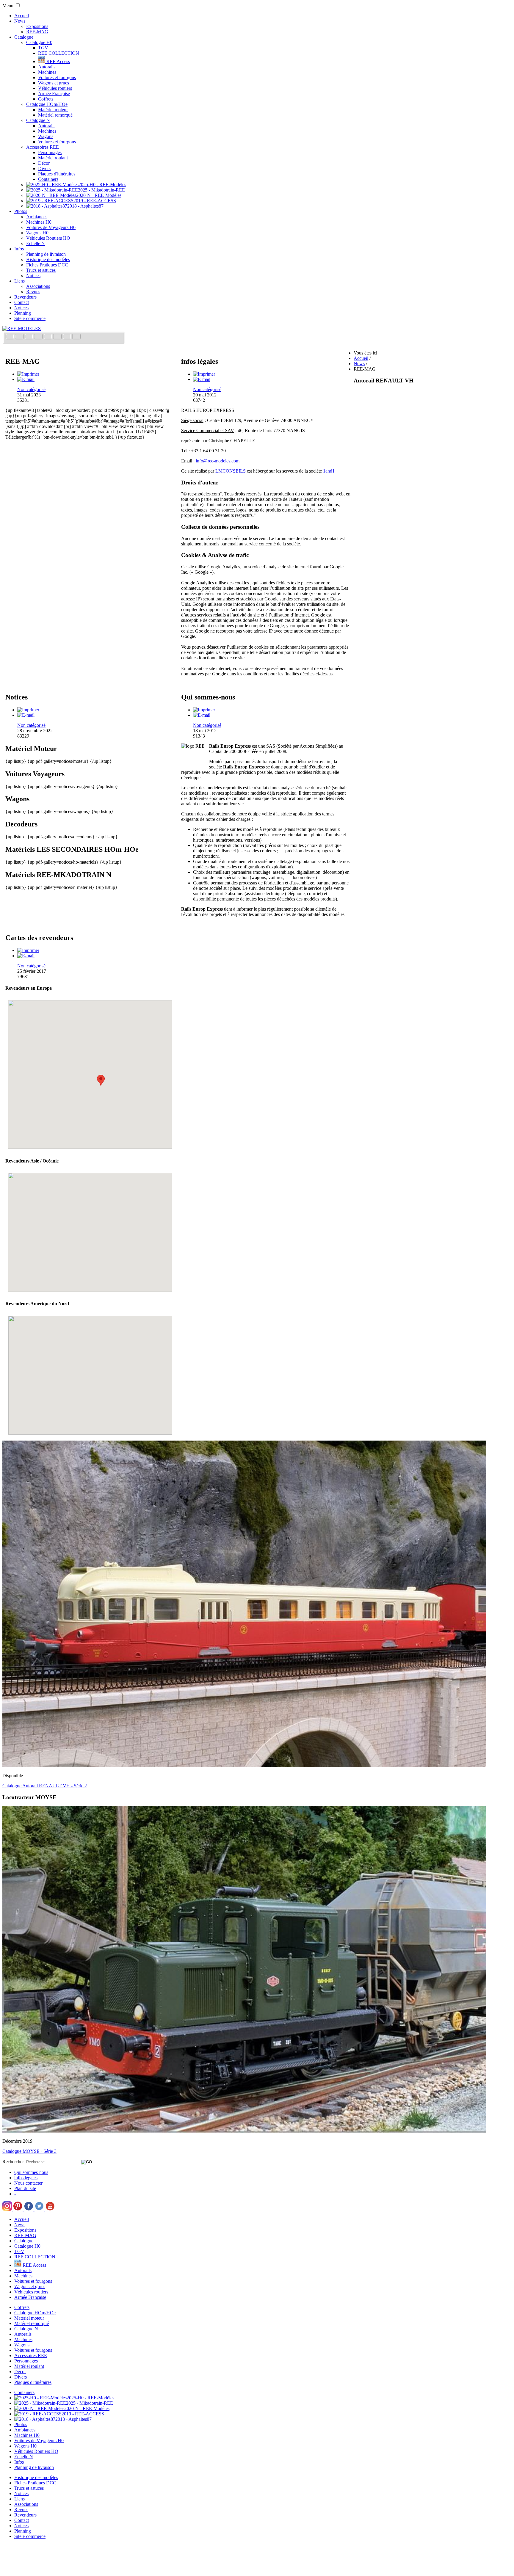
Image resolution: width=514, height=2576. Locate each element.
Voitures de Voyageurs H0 (51, 227)
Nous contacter (28, 2183)
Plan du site (25, 2188)
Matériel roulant (53, 158)
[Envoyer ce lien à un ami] (26, 379)
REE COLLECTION (59, 53)
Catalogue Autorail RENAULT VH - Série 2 (45, 1786)
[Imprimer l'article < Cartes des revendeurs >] (28, 950)
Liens (19, 281)
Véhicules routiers (55, 88)
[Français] (10, 337)
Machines (47, 72)
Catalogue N (38, 120)
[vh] (244, 1765)
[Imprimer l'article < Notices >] (28, 710)
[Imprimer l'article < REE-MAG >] (28, 374)
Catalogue (24, 37)
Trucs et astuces (41, 270)
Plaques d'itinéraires (57, 174)
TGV (43, 48)
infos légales (26, 2178)
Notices (33, 276)
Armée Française (54, 94)
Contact (22, 302)
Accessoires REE (43, 147)
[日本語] (76, 337)
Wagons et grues (54, 83)
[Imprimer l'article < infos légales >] (204, 374)
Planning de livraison (46, 254)
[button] (70, 1087)
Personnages (50, 152)
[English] (20, 337)
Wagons (46, 136)
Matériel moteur (53, 110)
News (20, 21)
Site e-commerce (30, 318)
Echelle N (36, 243)
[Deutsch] (29, 337)
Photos (21, 211)
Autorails (47, 67)
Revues (33, 292)
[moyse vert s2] (244, 2131)
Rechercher (13, 2162)
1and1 (329, 471)
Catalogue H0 (39, 42)
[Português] (58, 337)
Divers (44, 168)
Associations (38, 286)
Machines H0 (39, 222)
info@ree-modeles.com (218, 461)
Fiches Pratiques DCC (47, 265)
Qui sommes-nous (31, 2172)
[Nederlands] (68, 337)
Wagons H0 (37, 233)
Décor (44, 163)
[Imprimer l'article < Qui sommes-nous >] (204, 710)
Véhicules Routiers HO (48, 238)
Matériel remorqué (55, 115)
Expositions (37, 26)
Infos (19, 249)
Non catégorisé (31, 389)
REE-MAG (37, 32)
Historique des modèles (48, 259)
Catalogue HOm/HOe (47, 104)
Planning (23, 313)
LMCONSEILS (231, 471)
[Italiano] (39, 337)
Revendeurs (25, 297)
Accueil (22, 16)
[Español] (48, 337)
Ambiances (37, 217)
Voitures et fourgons (57, 77)
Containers (48, 179)
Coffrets (46, 99)
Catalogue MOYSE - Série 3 (29, 2151)
